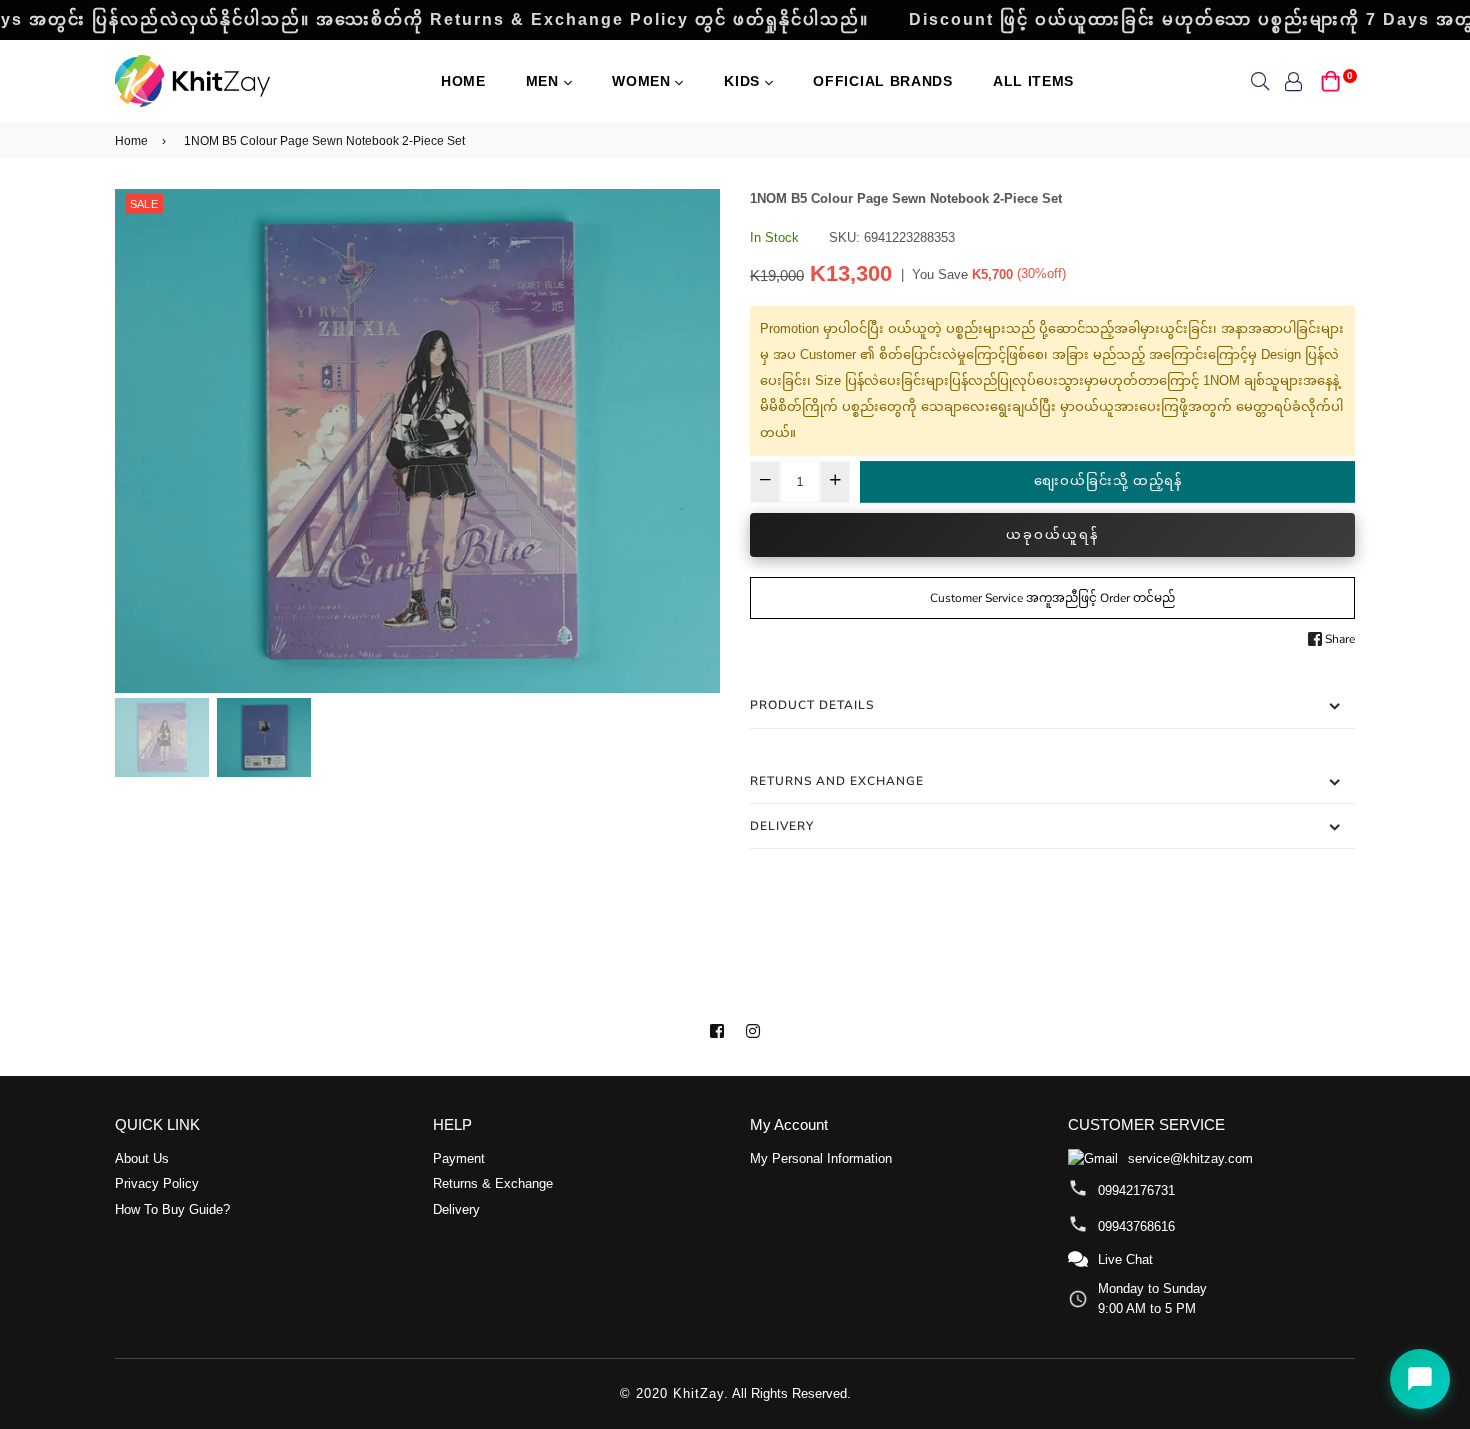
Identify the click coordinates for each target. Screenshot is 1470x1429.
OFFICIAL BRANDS (883, 81)
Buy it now (1052, 535)
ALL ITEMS (1033, 81)
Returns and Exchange (837, 781)
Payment (459, 1158)
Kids (744, 81)
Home (463, 81)
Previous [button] (140, 441)
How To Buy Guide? (172, 1209)
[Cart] (1331, 79)
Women (643, 81)
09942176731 (1136, 1190)
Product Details (812, 705)
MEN (545, 81)
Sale (144, 204)
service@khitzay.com (1190, 1158)
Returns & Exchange (493, 1183)
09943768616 (1136, 1226)
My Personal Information (821, 1158)
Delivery (782, 826)
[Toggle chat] (1420, 1379)
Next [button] (695, 441)
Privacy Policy (157, 1183)
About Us (142, 1158)
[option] (417, 441)
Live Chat (1125, 1259)
